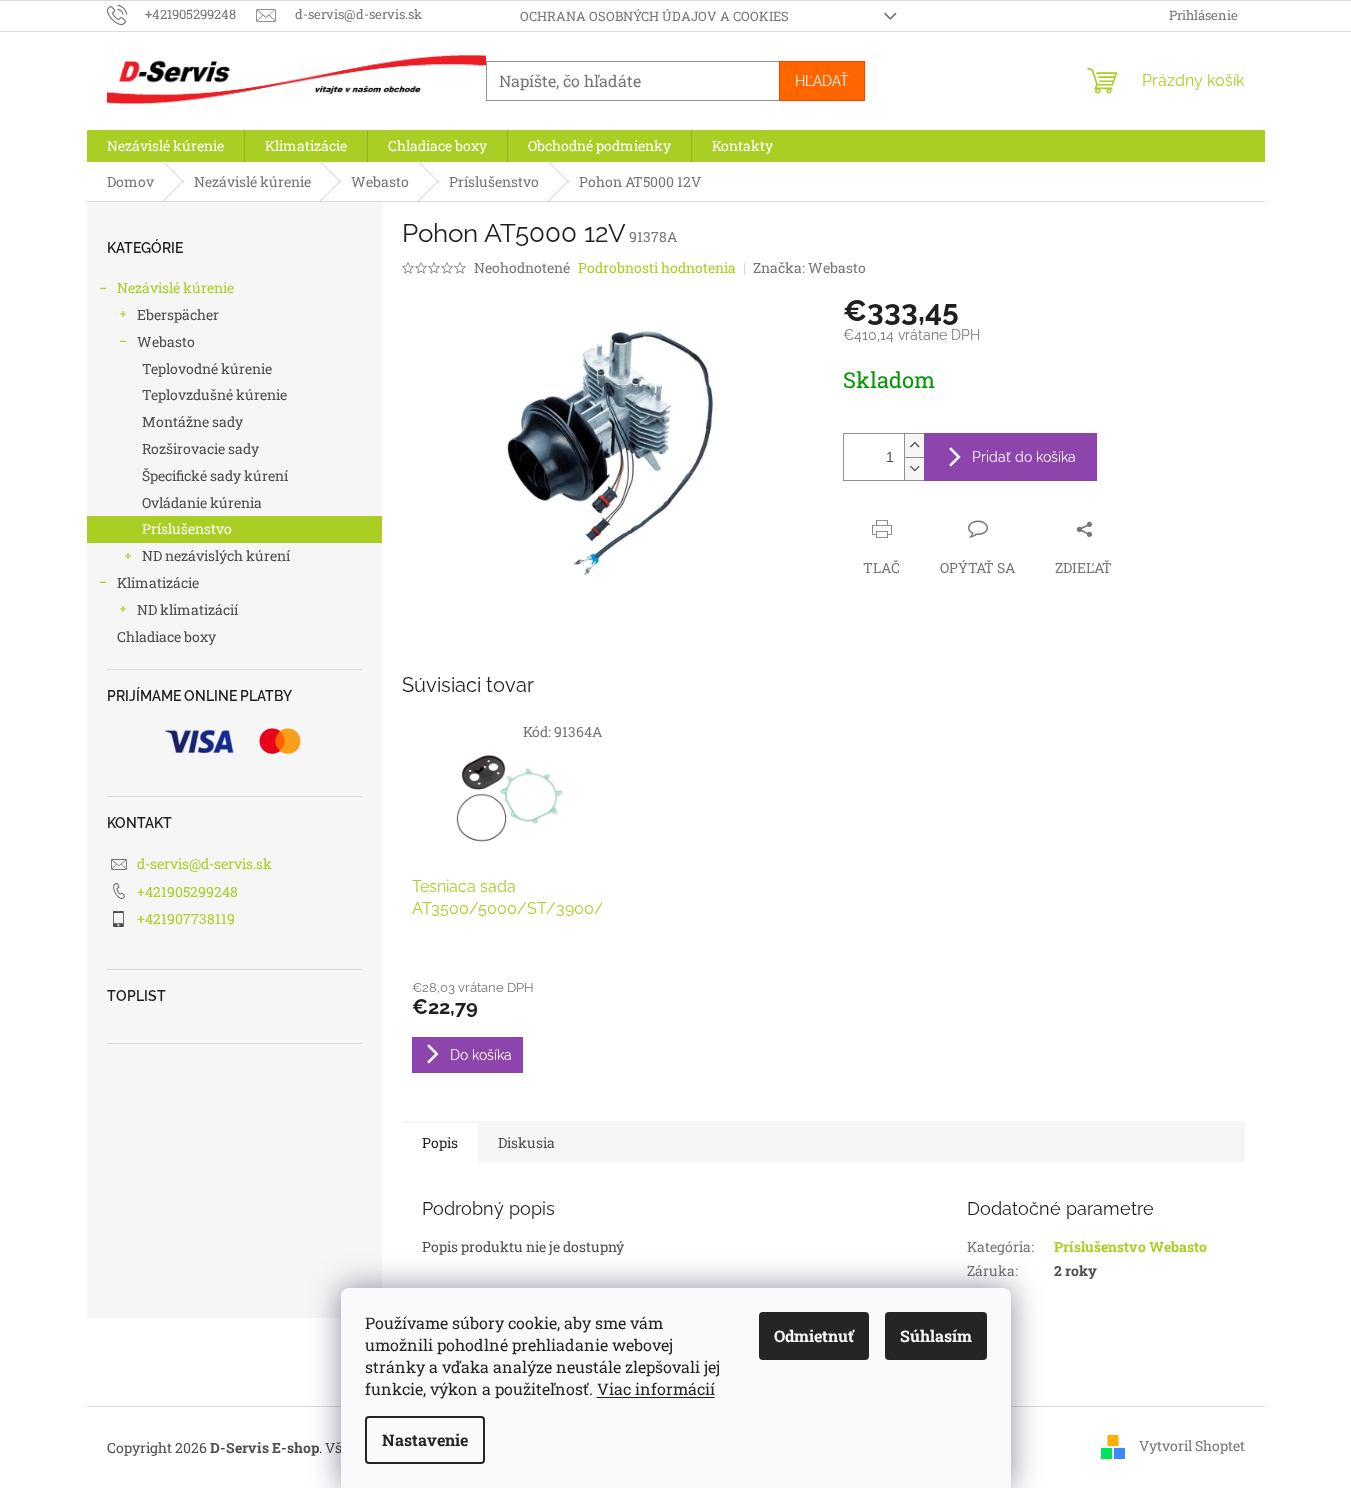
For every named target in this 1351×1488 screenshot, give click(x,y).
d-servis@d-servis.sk (204, 863)
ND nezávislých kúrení (216, 555)
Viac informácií (656, 1388)
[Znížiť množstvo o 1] (914, 468)
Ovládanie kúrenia (202, 502)
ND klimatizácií (187, 609)
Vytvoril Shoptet (1192, 1445)
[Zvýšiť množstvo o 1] (914, 445)
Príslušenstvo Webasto (1130, 1246)
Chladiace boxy (166, 636)
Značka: (809, 267)
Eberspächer (178, 314)
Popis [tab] (440, 1142)
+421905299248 (187, 891)
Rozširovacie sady (200, 448)
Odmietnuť (814, 1335)
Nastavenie (425, 1439)
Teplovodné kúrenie (207, 368)
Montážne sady (192, 421)
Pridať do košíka (1024, 457)
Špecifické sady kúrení (215, 475)
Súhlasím (936, 1335)
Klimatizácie (158, 582)
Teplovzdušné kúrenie (214, 394)
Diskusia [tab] (526, 1142)
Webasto (166, 341)
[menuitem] (165, 146)
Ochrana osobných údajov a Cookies (654, 16)
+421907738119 (186, 918)
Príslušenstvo (187, 528)
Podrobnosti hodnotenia (657, 267)
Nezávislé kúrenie (175, 287)
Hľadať (822, 81)
